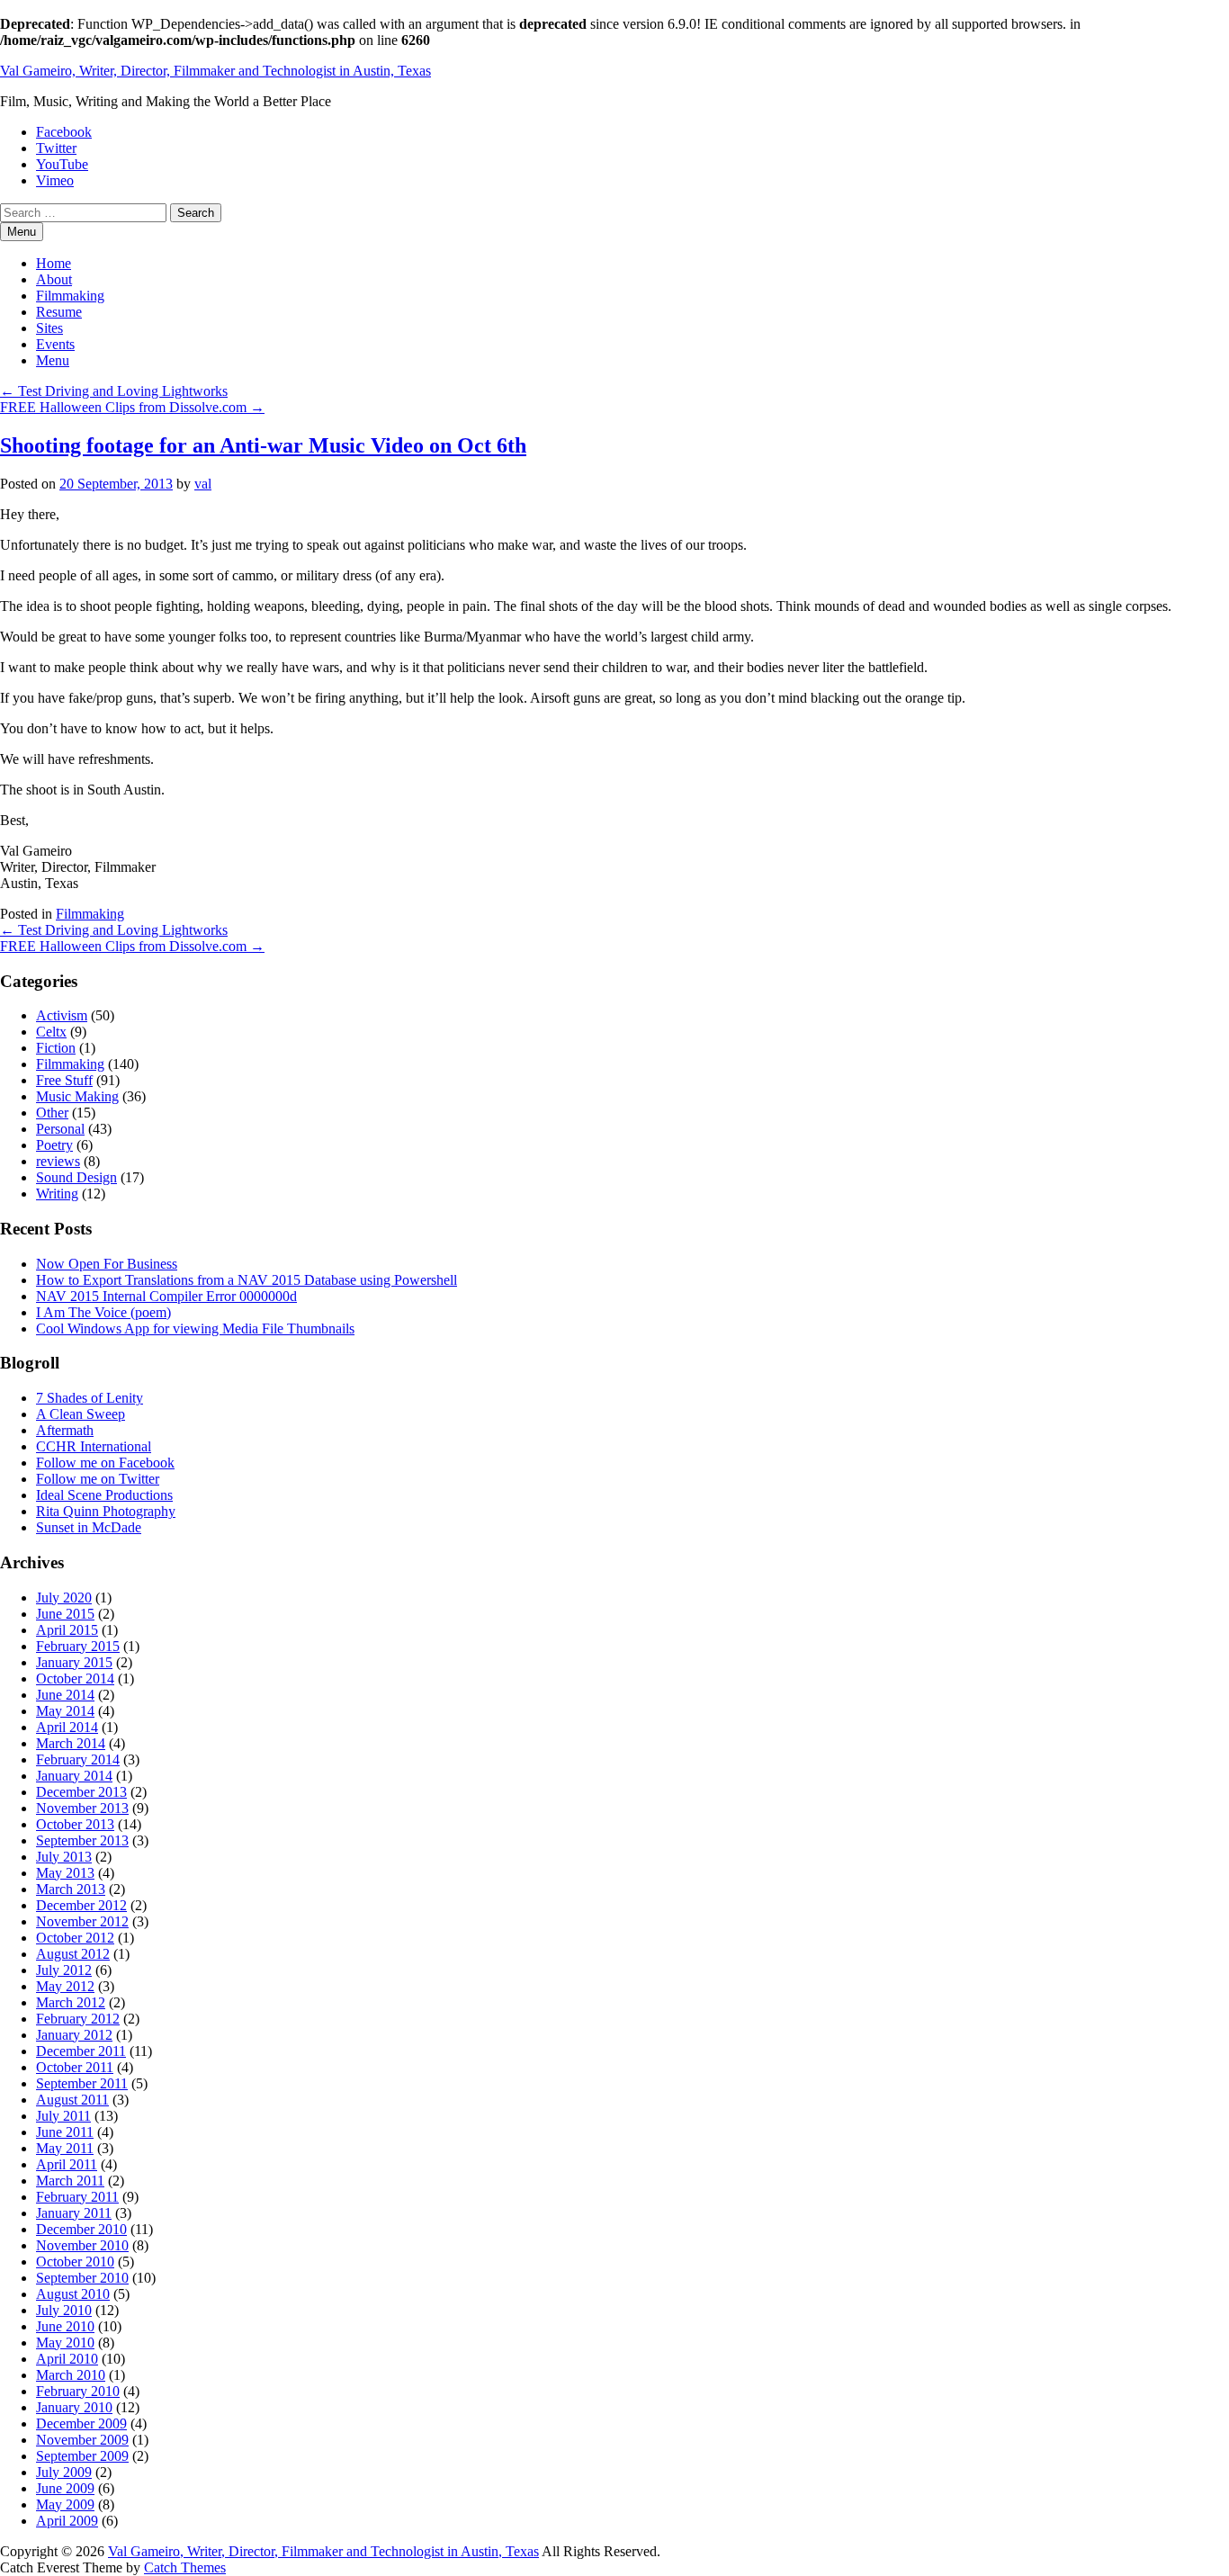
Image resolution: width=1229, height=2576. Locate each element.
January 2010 (74, 2407)
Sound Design (76, 1177)
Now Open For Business (107, 1264)
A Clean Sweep (81, 1414)
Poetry (54, 1145)
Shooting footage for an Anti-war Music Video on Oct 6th (263, 445)
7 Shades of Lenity (90, 1398)
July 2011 (63, 2116)
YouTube (62, 164)
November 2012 (82, 1921)
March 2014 (71, 1743)
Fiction (56, 1048)
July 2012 (64, 1970)
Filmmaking (70, 296)
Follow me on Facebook (105, 1463)
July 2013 (64, 1857)
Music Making (77, 1096)
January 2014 (74, 1776)
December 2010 (81, 2229)
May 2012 (65, 1986)
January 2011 (74, 2213)
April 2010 (67, 2359)
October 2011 (75, 2067)
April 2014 (67, 1727)
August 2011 (72, 2100)
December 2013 (81, 1792)
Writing (57, 1194)
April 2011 (67, 2164)
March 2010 (71, 2375)
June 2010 (65, 2326)
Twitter (56, 148)
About (54, 279)
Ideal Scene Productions (104, 1495)
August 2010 (73, 2294)
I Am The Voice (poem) (103, 1312)
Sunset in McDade (89, 1527)
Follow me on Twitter (98, 1479)
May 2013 (65, 1873)
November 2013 (82, 1808)
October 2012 (75, 1938)
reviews (58, 1161)
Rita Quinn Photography (106, 1511)
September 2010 (82, 2278)
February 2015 (78, 1646)
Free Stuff (64, 1080)
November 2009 (82, 2440)
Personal (60, 1129)
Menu (53, 360)
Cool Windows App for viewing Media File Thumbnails (195, 1328)
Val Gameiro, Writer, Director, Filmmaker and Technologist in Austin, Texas (215, 71)
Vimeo (55, 180)
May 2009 (65, 2504)
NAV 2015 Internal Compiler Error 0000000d (166, 1296)
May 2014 (65, 1711)
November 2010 (82, 2245)
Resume (59, 312)
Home (54, 263)
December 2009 (81, 2423)
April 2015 (67, 1630)
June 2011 (65, 2132)
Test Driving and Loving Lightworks (114, 391)
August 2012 (73, 1954)
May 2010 (65, 2343)
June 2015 (65, 1614)
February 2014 (78, 1759)
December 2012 (81, 1905)
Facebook (64, 132)
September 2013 (82, 1840)
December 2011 (81, 2051)
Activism (62, 1015)
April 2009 (67, 2521)
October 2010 (75, 2262)
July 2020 (64, 1598)
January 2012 (74, 2035)
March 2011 (70, 2181)
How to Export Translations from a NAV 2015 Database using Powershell (247, 1280)
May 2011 (65, 2148)
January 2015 (74, 1662)
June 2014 (65, 1695)
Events (55, 344)
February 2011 (77, 2197)
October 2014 (75, 1678)
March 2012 (71, 2002)
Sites (49, 328)
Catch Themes (185, 2567)
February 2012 (78, 2019)
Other (52, 1113)
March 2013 (71, 1889)
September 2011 (82, 2083)
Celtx (51, 1032)
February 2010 (78, 2391)
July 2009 (64, 2472)
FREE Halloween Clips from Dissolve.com (132, 407)
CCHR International (94, 1446)
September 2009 (82, 2456)
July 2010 (64, 2310)
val (203, 484)
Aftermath (65, 1430)
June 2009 (65, 2488)
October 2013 (75, 1824)
